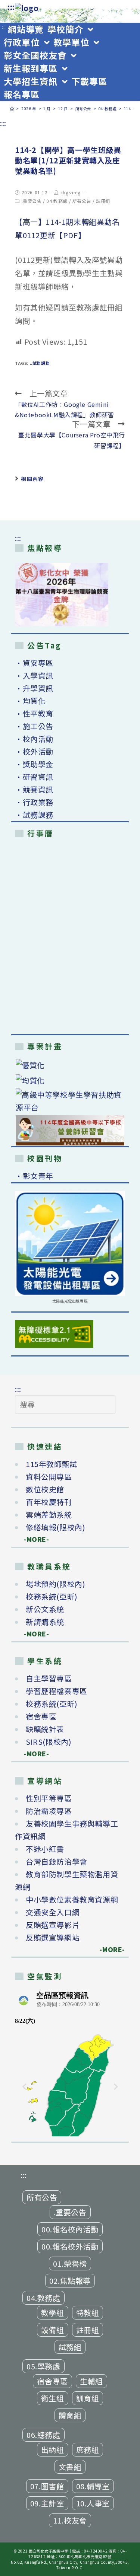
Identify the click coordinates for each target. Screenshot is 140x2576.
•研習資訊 (34, 777)
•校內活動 (34, 739)
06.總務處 (43, 2435)
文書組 (70, 2467)
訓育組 (88, 2398)
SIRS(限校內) (49, 1742)
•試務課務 (34, 815)
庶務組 (88, 2450)
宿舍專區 (41, 1716)
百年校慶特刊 (49, 1502)
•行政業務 (34, 802)
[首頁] (12, 109)
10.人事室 (93, 2503)
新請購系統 (45, 1622)
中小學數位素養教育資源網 (72, 1899)
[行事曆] (70, 938)
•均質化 (30, 701)
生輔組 (91, 2381)
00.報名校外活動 (70, 2246)
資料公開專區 (49, 1477)
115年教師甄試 (52, 1464)
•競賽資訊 (34, 789)
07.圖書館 (47, 2486)
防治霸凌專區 (49, 1811)
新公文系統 (45, 1609)
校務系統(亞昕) (52, 1596)
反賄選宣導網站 (53, 1937)
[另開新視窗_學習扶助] (70, 1101)
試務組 (70, 2347)
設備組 (53, 2330)
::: (11, 7)
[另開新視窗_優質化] (70, 1065)
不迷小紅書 (45, 1849)
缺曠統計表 (45, 1729)
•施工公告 (34, 726)
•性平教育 (34, 713)
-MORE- (32, 1539)
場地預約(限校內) (55, 1584)
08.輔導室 (93, 2486)
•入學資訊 (34, 675)
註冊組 (103, 201)
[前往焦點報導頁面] (62, 594)
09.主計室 (47, 2503)
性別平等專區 (49, 1798)
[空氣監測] (70, 2062)
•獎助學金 (34, 764)
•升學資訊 (34, 688)
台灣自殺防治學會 (57, 1861)
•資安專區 (34, 663)
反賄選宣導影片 (53, 1925)
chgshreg (71, 192)
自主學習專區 (49, 1678)
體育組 (70, 2415)
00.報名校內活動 (70, 2229)
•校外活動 (34, 751)
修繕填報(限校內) (55, 1527)
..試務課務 (40, 363)
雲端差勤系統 (49, 1515)
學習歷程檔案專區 (57, 1691)
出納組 (53, 2450)
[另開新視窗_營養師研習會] (70, 1130)
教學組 (53, 2313)
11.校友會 (70, 2520)
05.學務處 (43, 2366)
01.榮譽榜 (70, 2263)
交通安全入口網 (53, 1912)
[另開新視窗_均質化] (70, 1080)
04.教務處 (57, 201)
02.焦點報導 (70, 2281)
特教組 (88, 2313)
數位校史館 (45, 1489)
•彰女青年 (34, 1176)
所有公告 (82, 201)
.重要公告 (32, 201)
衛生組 (53, 2398)
